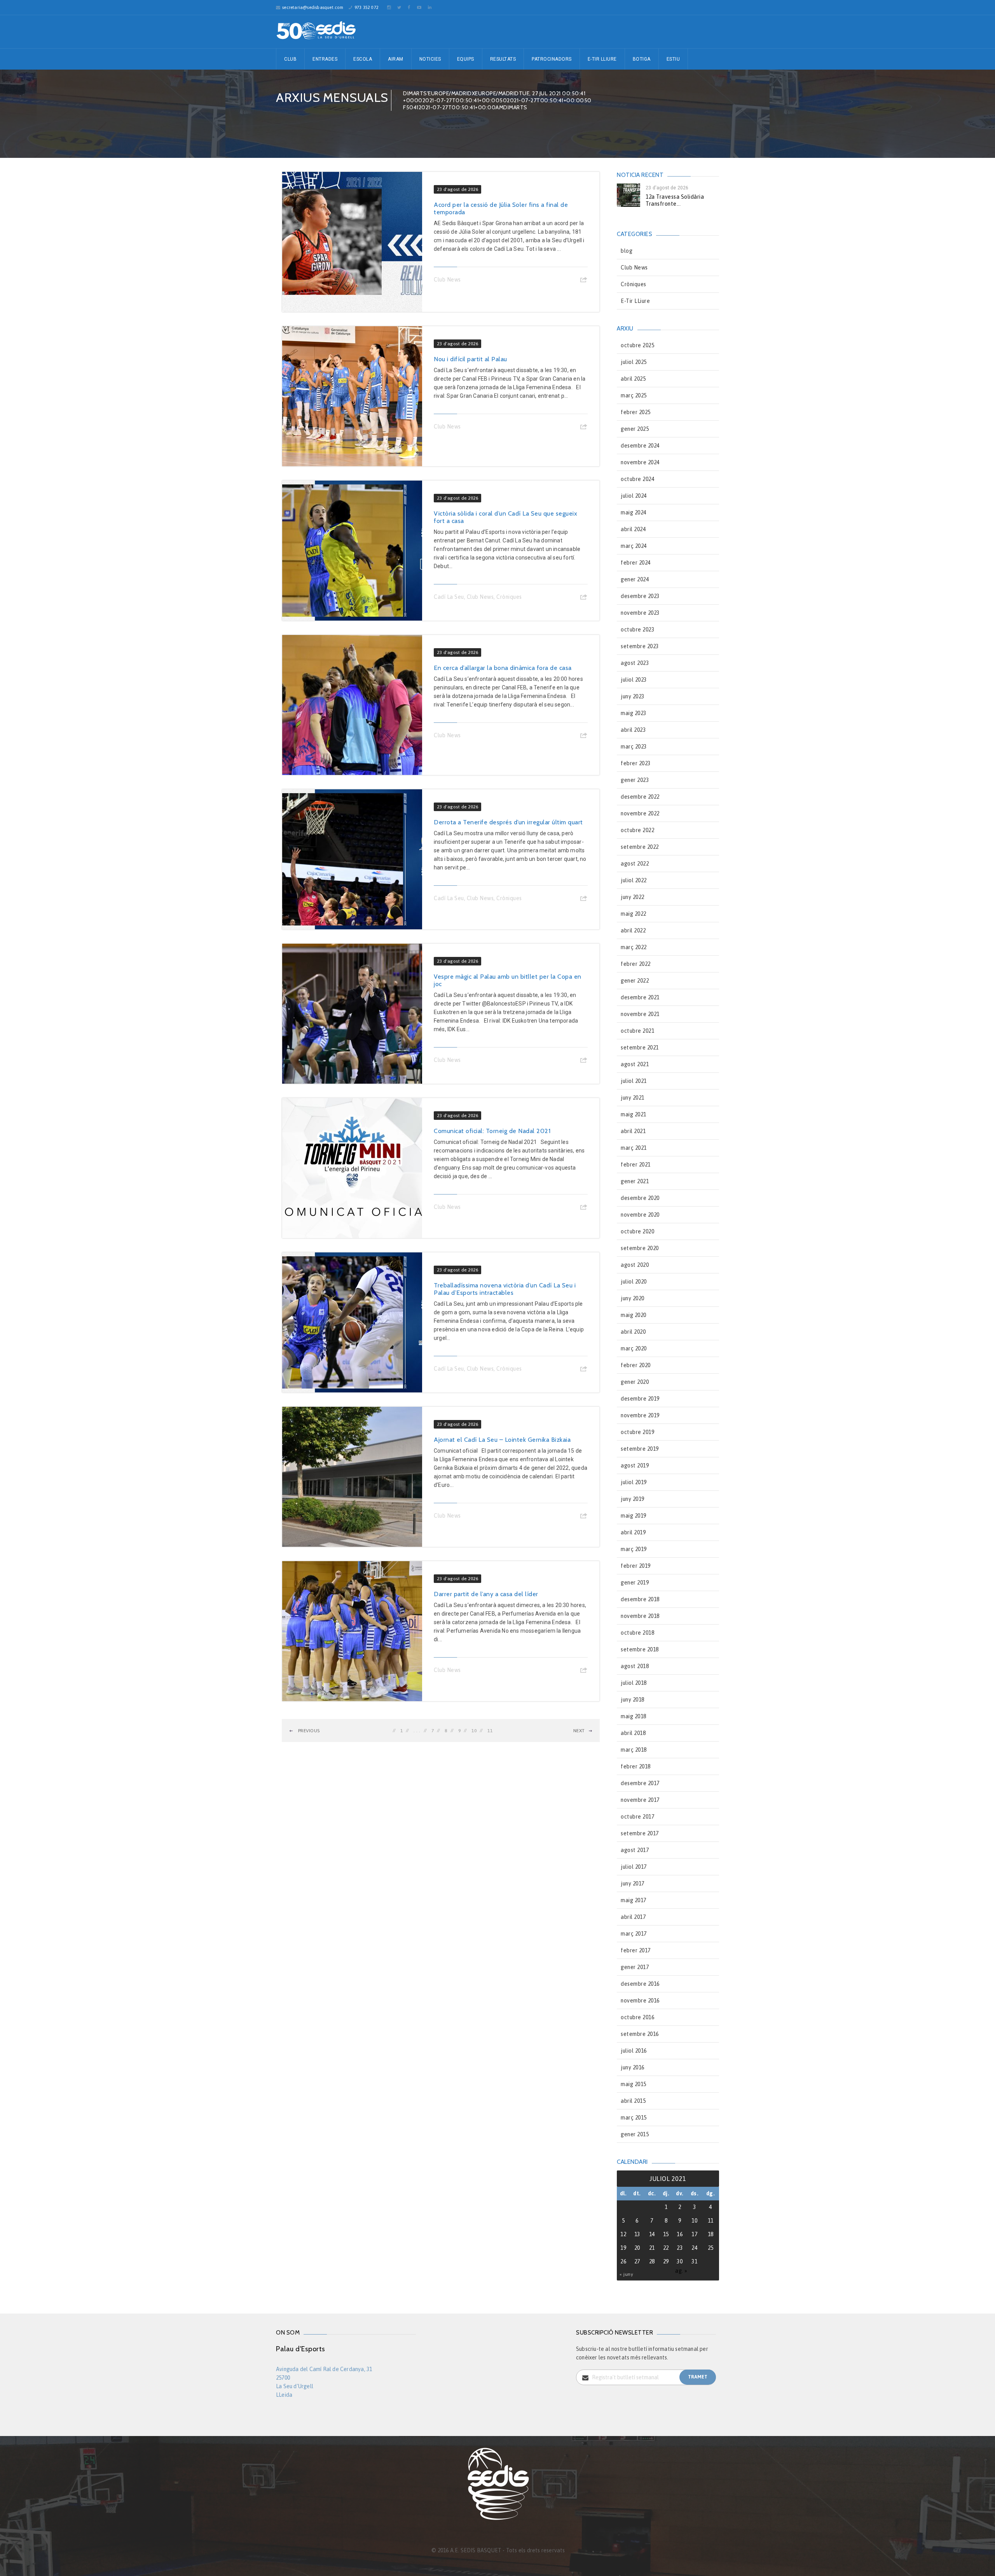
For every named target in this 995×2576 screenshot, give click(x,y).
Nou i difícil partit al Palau (470, 359)
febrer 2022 (636, 964)
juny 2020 (633, 1298)
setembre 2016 (640, 2034)
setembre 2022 (640, 847)
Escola (363, 59)
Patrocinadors (552, 59)
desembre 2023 (640, 596)
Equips (466, 59)
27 (637, 2261)
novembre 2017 (640, 1800)
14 (652, 2234)
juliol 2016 (634, 2051)
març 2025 (634, 395)
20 (637, 2248)
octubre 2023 (637, 630)
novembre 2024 (640, 462)
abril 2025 (633, 379)
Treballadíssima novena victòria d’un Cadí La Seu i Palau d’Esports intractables (505, 1289)
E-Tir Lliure (602, 59)
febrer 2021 (636, 1165)
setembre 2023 (640, 646)
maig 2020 (634, 1315)
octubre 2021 (637, 1031)
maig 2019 (634, 1516)
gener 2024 (635, 579)
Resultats (503, 59)
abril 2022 (633, 930)
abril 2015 (633, 2101)
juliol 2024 (634, 496)
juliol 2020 (634, 1282)
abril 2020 (633, 1332)
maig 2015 (634, 2084)
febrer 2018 (636, 1766)
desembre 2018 (640, 1599)
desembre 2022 (640, 797)
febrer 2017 (636, 1950)
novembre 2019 (640, 1415)
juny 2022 (633, 897)
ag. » (681, 2271)
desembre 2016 (640, 1984)
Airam (396, 59)
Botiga (642, 59)
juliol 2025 (634, 362)
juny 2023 (633, 696)
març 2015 (634, 2118)
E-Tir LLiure (635, 301)
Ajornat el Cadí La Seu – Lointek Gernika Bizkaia (502, 1440)
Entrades (325, 59)
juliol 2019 (634, 1482)
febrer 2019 (636, 1566)
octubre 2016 (637, 2017)
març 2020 (634, 1348)
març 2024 (634, 546)
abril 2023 (633, 730)
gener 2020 (635, 1382)
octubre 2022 (637, 830)
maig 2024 (634, 512)
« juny (626, 2274)
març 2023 (634, 747)
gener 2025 (635, 429)
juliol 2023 (634, 680)
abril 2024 (633, 529)
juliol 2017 (634, 1867)
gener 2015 (635, 2134)
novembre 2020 (640, 1215)
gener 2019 (635, 1583)
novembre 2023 (640, 613)
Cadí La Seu (449, 597)
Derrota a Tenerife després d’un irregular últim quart (508, 822)
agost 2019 (635, 1466)
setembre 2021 (640, 1048)
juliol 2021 (634, 1081)
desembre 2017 (640, 1783)
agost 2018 (635, 1666)
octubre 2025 (637, 345)
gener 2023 (635, 780)
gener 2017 (635, 1967)
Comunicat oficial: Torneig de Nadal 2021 (492, 1131)
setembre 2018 (640, 1649)
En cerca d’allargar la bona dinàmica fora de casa (503, 668)
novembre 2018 (640, 1616)
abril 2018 (633, 1733)
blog (627, 251)
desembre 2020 (640, 1198)
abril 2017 (633, 1917)
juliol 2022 (634, 880)
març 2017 (634, 1934)
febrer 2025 (636, 412)
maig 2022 (634, 914)
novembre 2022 (640, 813)
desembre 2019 (640, 1399)
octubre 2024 (637, 479)
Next (579, 1731)
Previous (308, 1731)
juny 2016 (633, 2067)
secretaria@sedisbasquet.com (313, 7)
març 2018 (634, 1750)
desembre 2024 (640, 446)
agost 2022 (635, 864)
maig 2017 (634, 1900)
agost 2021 (635, 1064)
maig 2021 (634, 1114)
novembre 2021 (640, 1014)
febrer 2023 (636, 763)
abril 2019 (633, 1532)
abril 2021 (633, 1131)
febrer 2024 (636, 563)
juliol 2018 (634, 1683)
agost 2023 (635, 663)
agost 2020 (635, 1265)
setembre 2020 (640, 1248)
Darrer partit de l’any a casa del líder (486, 1594)
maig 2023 (634, 713)
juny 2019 (633, 1499)
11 (490, 1731)
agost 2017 (635, 1850)
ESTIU (673, 59)
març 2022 (634, 947)
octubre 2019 (637, 1432)
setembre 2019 (640, 1449)
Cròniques (509, 597)
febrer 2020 (636, 1365)
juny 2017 (633, 1883)
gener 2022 (635, 981)
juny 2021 (633, 1098)
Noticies (430, 59)
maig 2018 (634, 1716)
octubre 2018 (637, 1633)
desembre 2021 (640, 997)
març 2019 (634, 1549)
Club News (447, 280)
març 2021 (634, 1148)
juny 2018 (633, 1700)
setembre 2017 (640, 1833)
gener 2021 (635, 1181)
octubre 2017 (637, 1817)
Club (290, 59)
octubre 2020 (637, 1231)
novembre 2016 (640, 2001)
